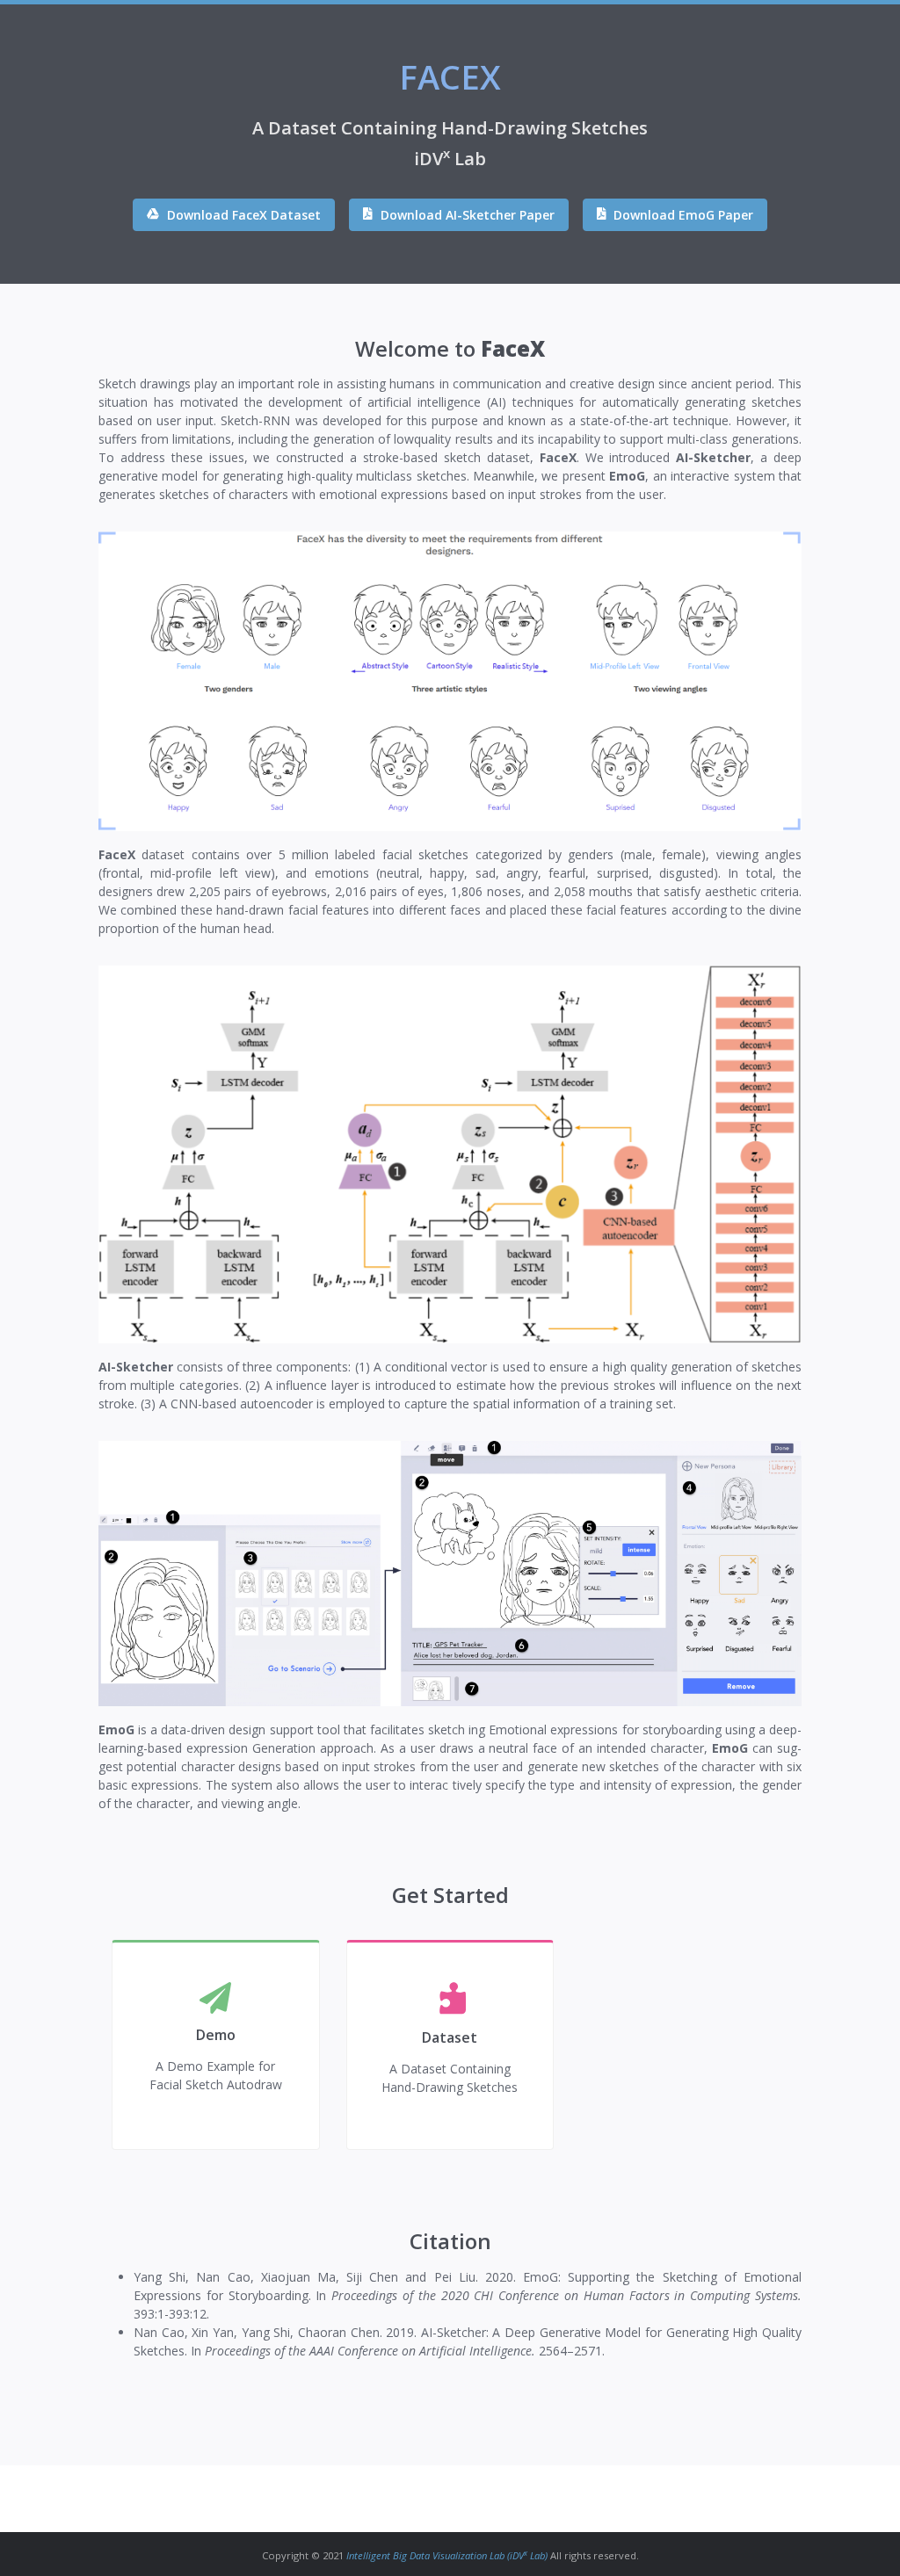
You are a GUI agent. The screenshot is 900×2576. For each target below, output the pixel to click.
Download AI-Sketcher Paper (466, 215)
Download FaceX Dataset (242, 215)
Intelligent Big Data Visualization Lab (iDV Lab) (447, 2555)
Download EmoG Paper (682, 215)
